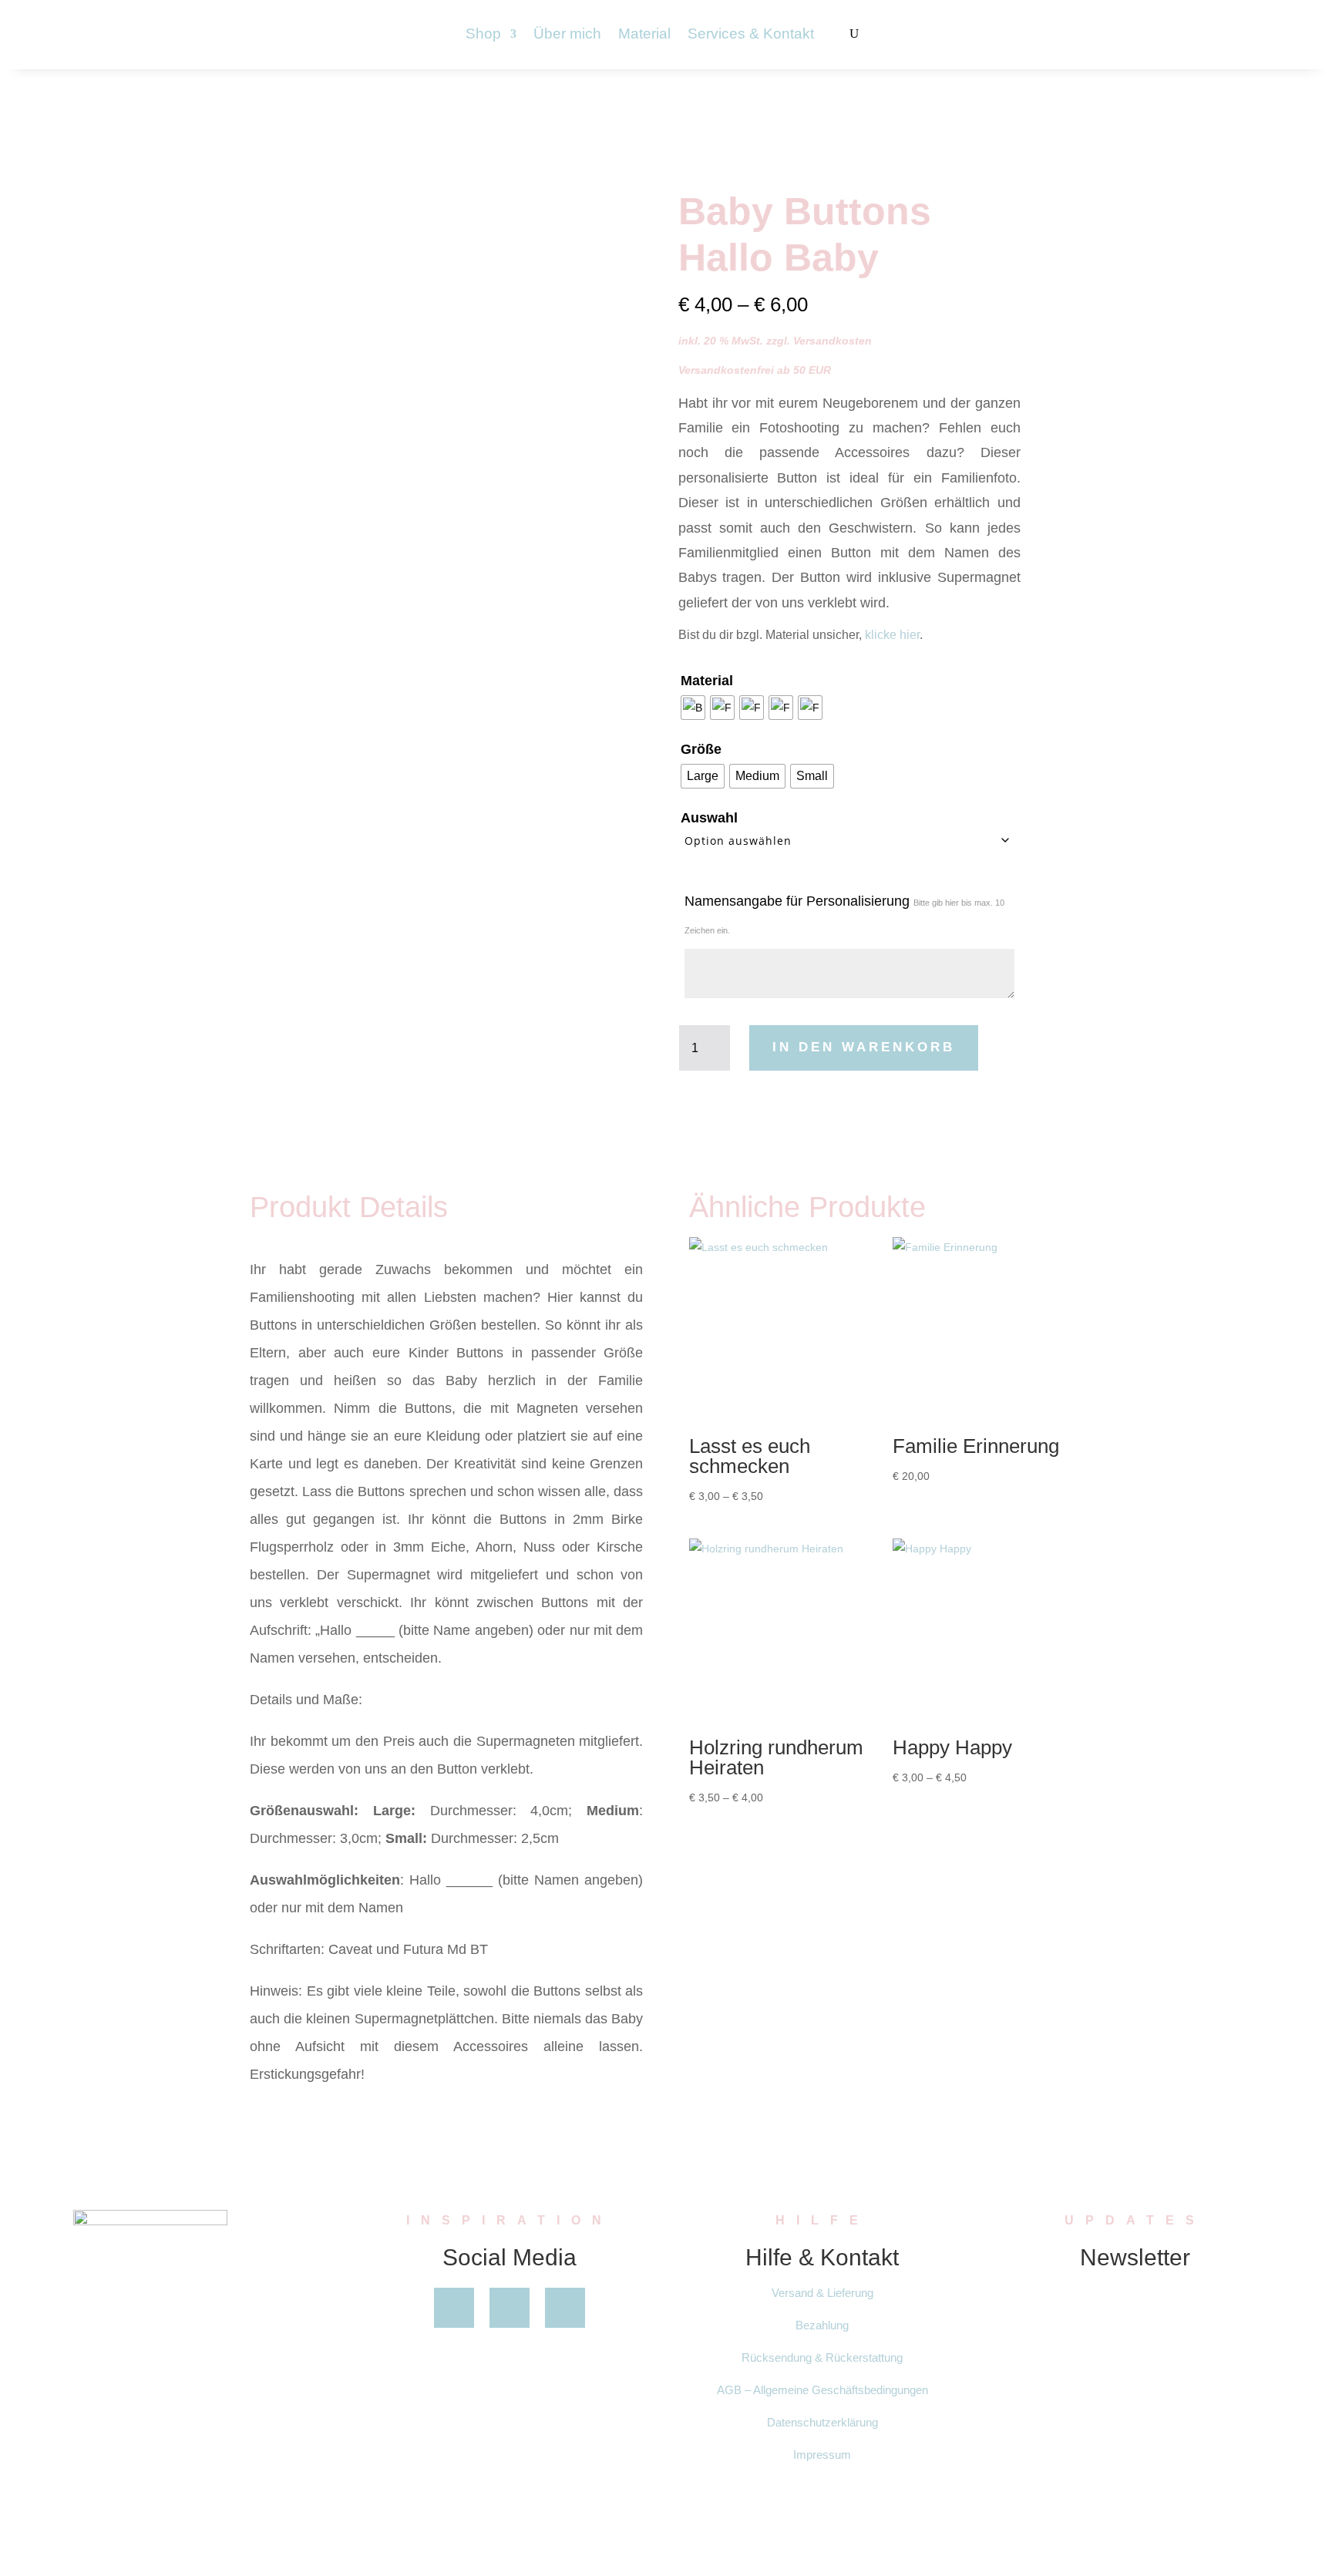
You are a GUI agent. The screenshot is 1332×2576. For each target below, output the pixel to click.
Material (644, 35)
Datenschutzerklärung (822, 2422)
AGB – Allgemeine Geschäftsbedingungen (822, 2390)
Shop (483, 35)
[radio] (693, 708)
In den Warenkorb (864, 1047)
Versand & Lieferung (822, 2293)
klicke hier (892, 635)
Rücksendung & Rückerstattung (822, 2357)
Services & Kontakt (751, 35)
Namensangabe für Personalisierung (844, 914)
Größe (701, 749)
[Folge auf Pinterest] (510, 2308)
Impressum (822, 2455)
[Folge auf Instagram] (565, 2308)
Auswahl (709, 818)
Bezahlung (822, 2325)
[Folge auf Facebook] (454, 2308)
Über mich (567, 35)
